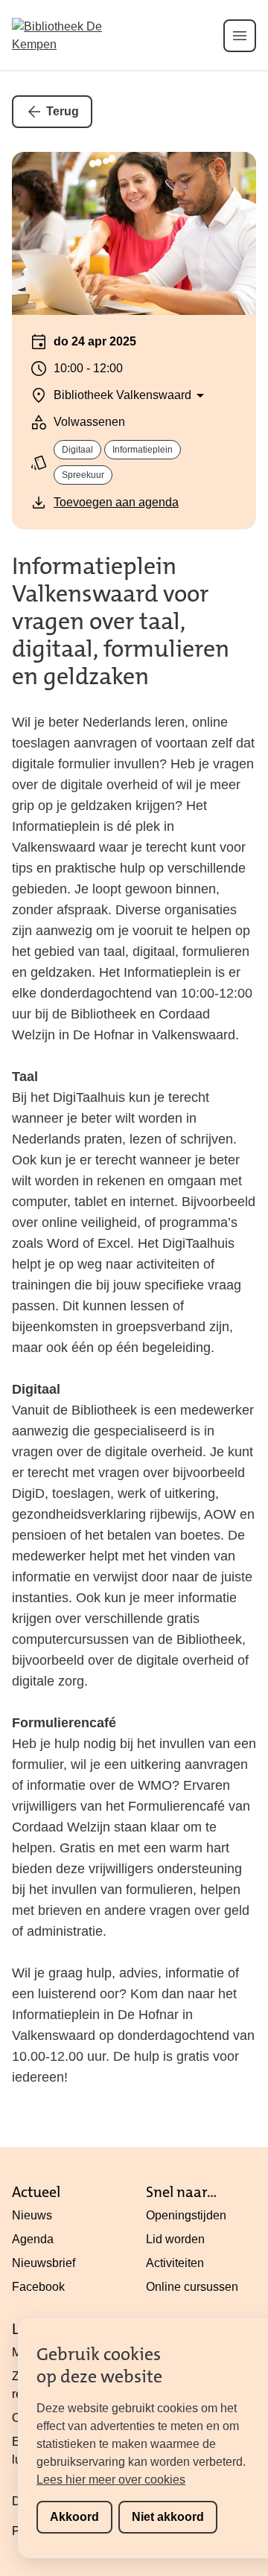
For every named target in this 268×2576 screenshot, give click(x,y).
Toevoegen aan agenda (116, 502)
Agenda (33, 2239)
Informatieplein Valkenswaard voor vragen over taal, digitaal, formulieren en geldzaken (121, 621)
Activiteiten (175, 2263)
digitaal (77, 450)
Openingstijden (186, 2215)
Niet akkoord (168, 2517)
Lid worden (175, 2239)
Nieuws (32, 2215)
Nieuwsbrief (44, 2263)
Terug (63, 111)
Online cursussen (192, 2287)
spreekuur (83, 475)
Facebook (38, 2287)
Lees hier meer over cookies (111, 2480)
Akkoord (74, 2517)
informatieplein (143, 450)
